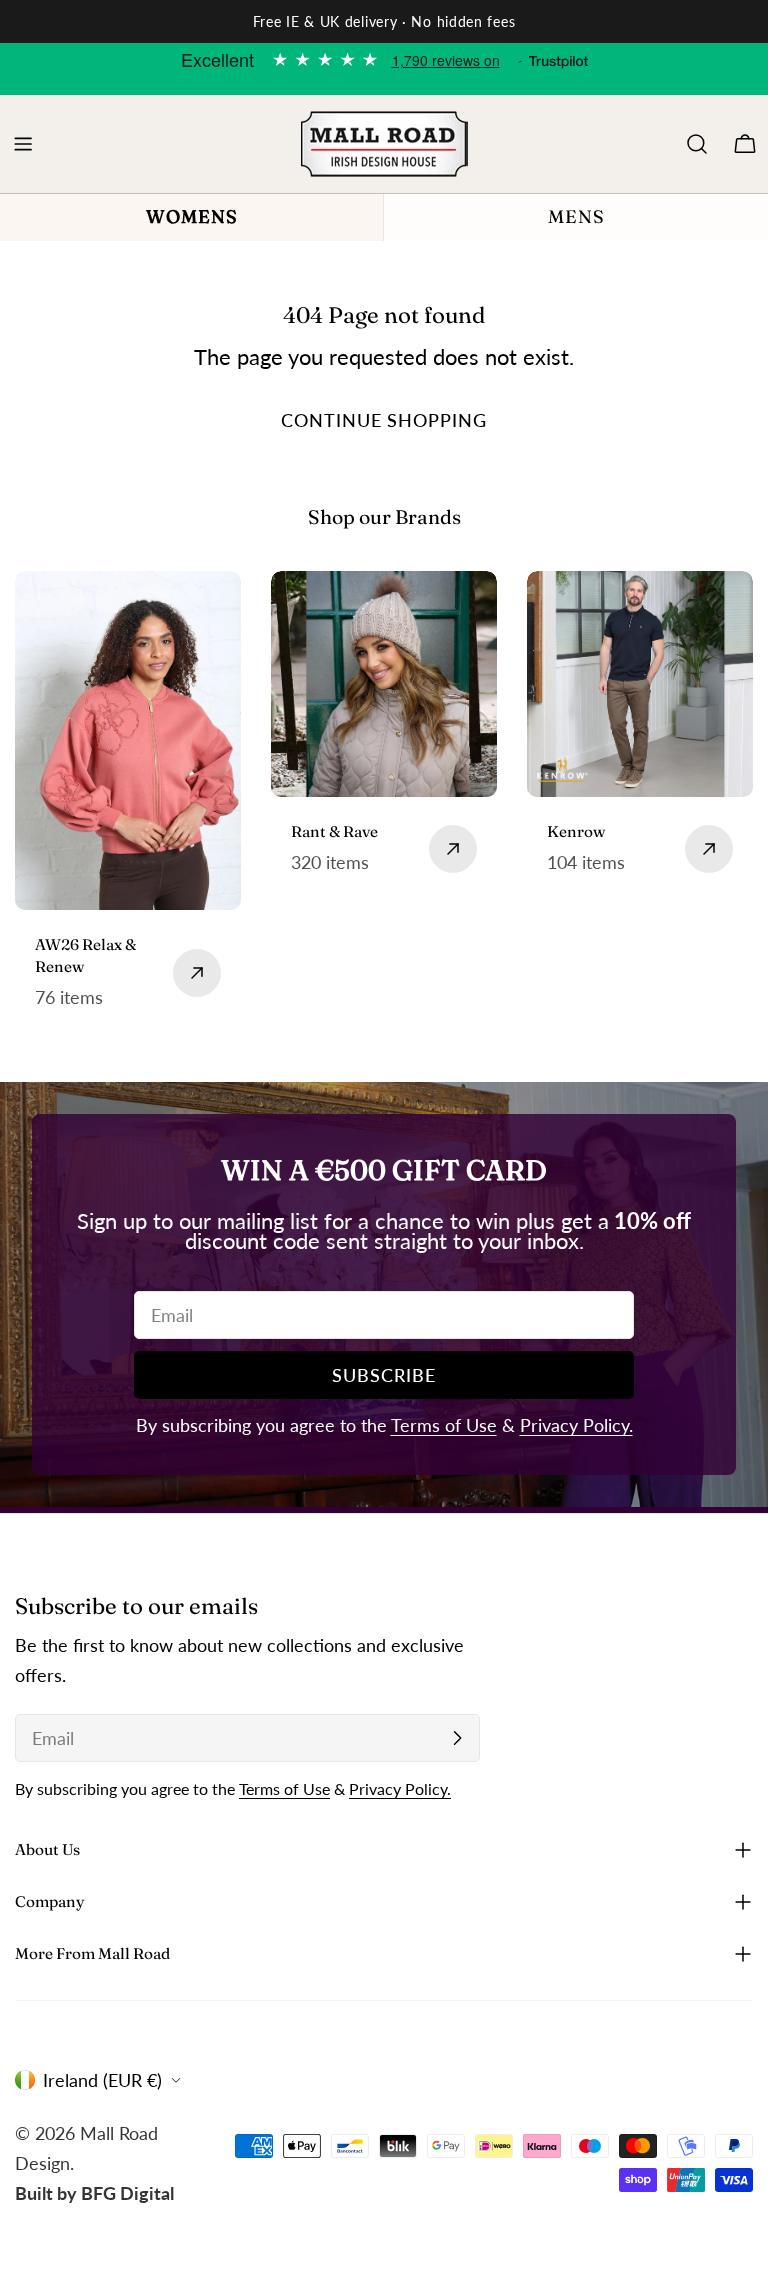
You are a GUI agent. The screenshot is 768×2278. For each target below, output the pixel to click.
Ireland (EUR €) (102, 2080)
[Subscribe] (457, 1738)
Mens (576, 216)
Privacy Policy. (576, 1425)
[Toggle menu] (23, 144)
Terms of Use (444, 1425)
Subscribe (383, 1375)
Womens (192, 216)
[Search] (697, 144)
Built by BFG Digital (94, 2193)
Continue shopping (383, 420)
